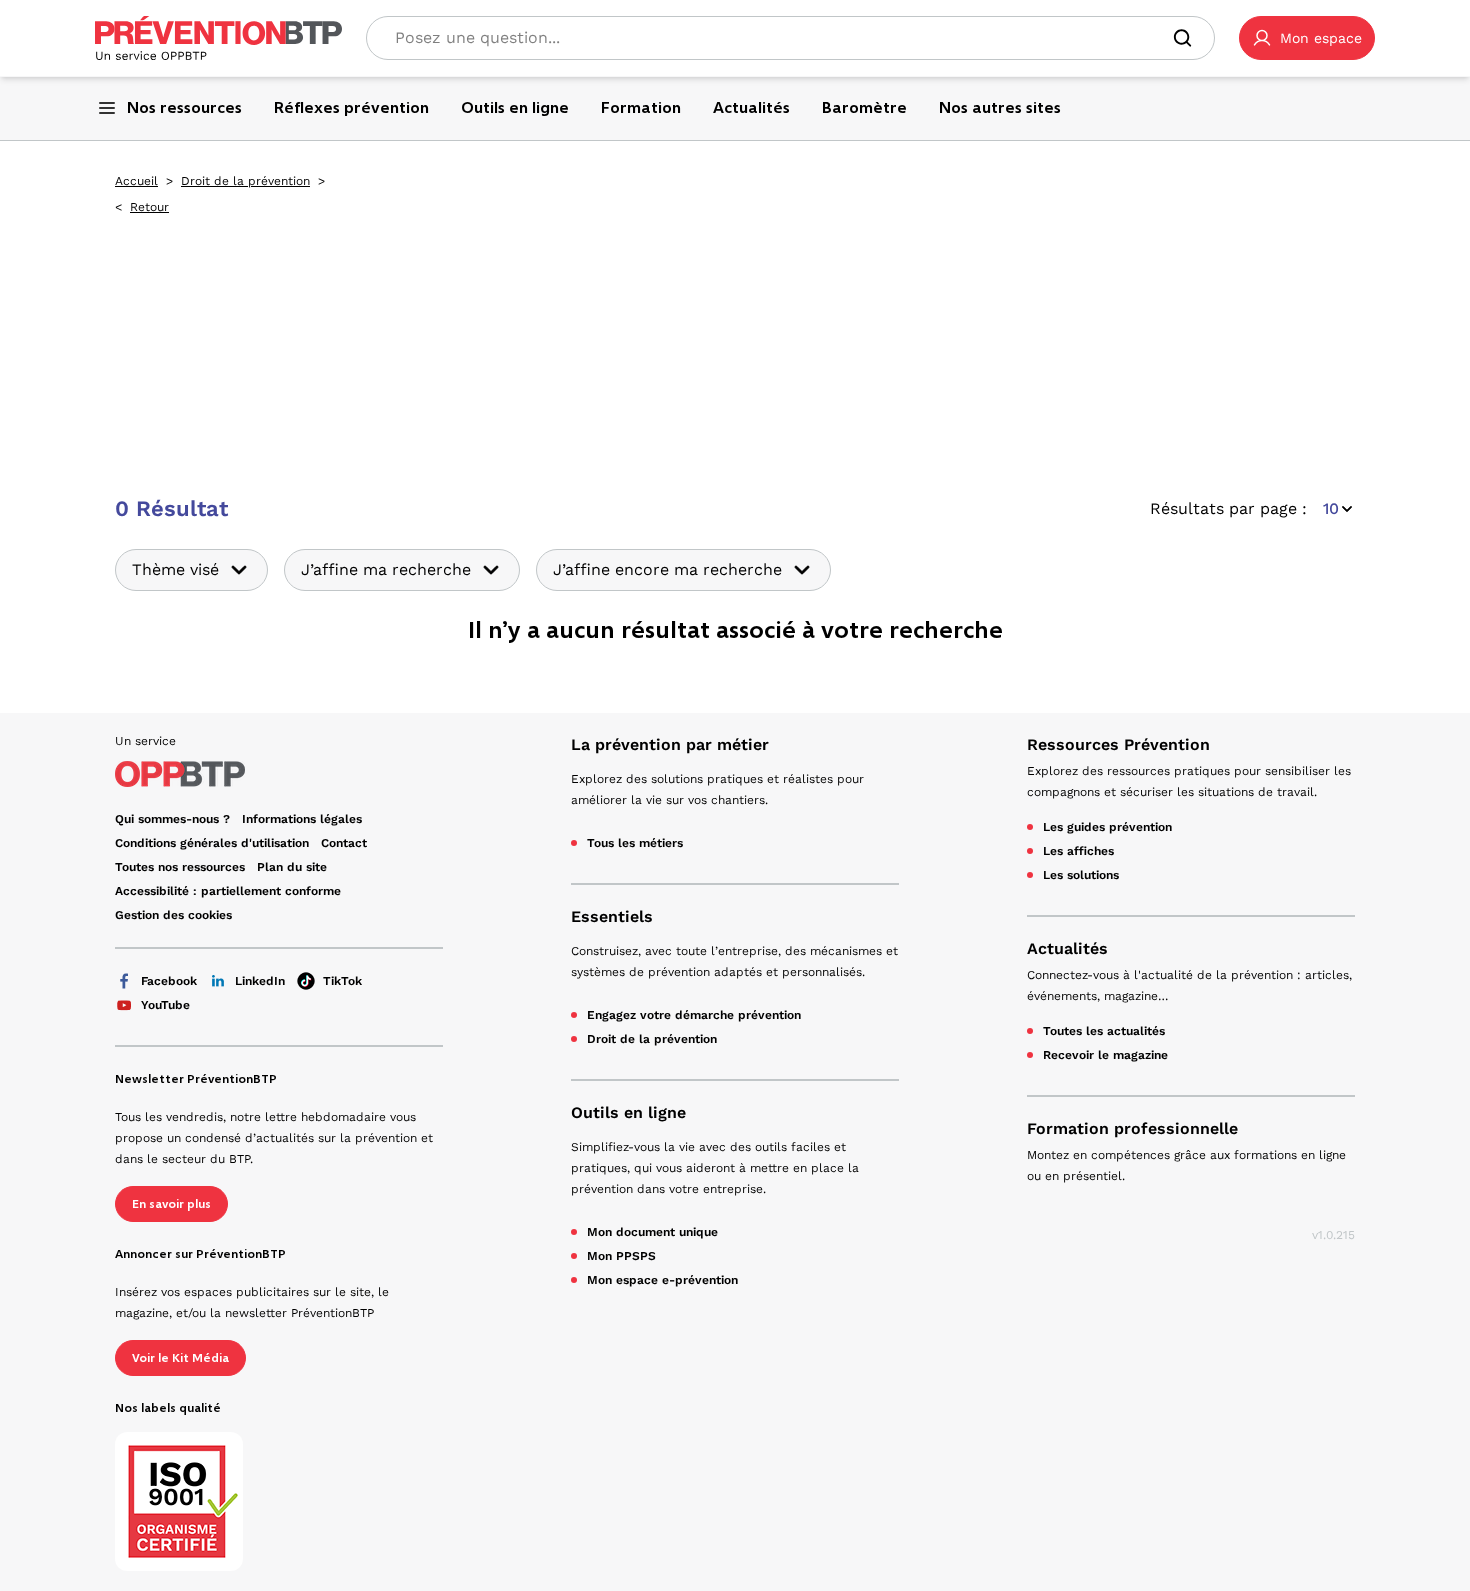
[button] (1307, 38)
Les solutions (1081, 875)
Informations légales (302, 819)
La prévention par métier (670, 744)
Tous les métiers (635, 843)
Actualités (1067, 948)
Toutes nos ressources (180, 867)
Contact (344, 843)
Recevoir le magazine (1105, 1055)
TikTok (342, 981)
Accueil (136, 181)
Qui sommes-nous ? (172, 819)
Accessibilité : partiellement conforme (228, 891)
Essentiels (612, 916)
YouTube (165, 1005)
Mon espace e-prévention (662, 1280)
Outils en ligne (628, 1112)
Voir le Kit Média (180, 1358)
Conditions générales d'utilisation (212, 843)
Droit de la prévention (245, 181)
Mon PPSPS (621, 1256)
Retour (149, 207)
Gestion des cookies (173, 915)
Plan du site (292, 867)
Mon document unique (652, 1232)
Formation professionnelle (1132, 1128)
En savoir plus (171, 1204)
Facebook (169, 981)
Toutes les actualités (1104, 1031)
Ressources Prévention (1118, 744)
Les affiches (1078, 851)
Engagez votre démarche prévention (694, 1015)
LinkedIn (260, 981)
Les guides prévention (1107, 827)
